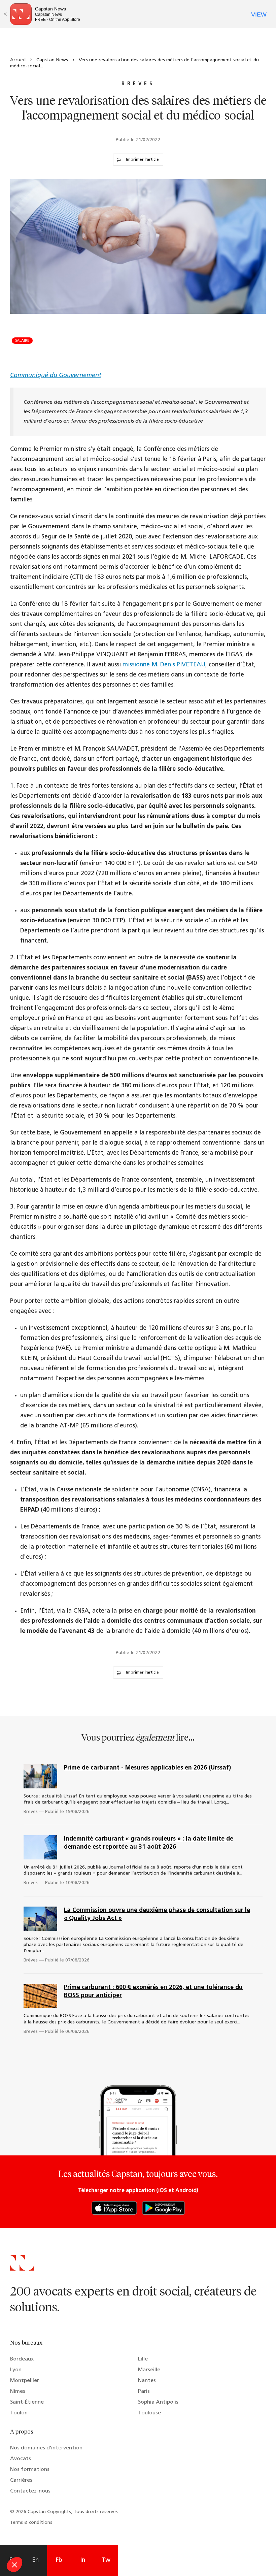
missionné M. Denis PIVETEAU (164, 665)
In (83, 2561)
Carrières (21, 2480)
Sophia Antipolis (158, 2402)
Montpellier (25, 2381)
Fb (59, 2561)
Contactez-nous (30, 2491)
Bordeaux (22, 2359)
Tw (106, 2561)
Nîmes (18, 2391)
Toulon (19, 2413)
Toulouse (149, 2413)
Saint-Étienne (27, 2402)
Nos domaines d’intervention (46, 2448)
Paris (144, 2391)
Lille (143, 2359)
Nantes (147, 2381)
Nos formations (30, 2470)
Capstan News (52, 60)
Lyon (16, 2370)
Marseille (149, 2370)
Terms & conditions (31, 2523)
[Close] (5, 14)
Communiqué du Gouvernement (56, 376)
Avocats (21, 2459)
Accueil (18, 60)
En (35, 2561)
